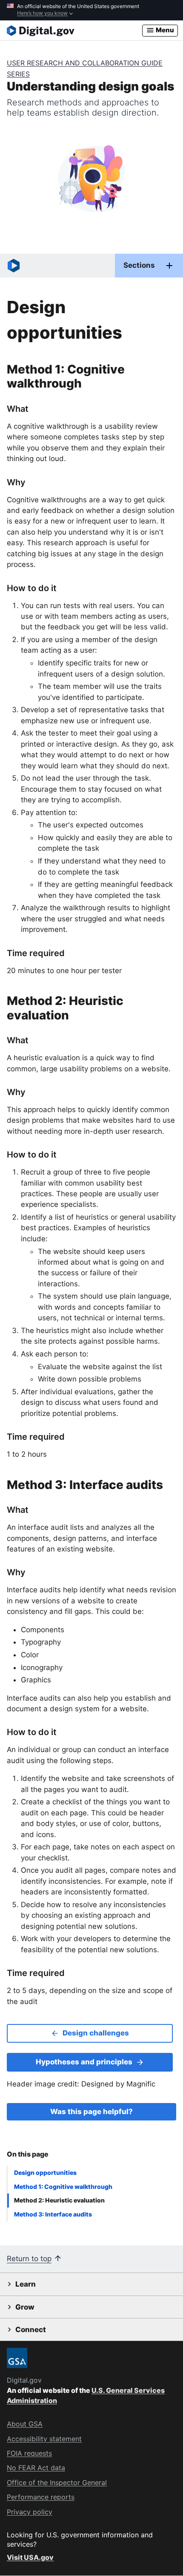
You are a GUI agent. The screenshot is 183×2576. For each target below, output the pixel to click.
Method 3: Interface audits (53, 2214)
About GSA (25, 2424)
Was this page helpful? (91, 2112)
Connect (31, 2330)
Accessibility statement (44, 2439)
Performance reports (41, 2497)
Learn (26, 2284)
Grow (25, 2307)
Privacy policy (30, 2512)
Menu (164, 30)
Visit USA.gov (30, 2557)
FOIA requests (29, 2453)
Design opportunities (45, 2173)
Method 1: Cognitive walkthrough (63, 2187)
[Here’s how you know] (91, 10)
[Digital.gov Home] (74, 31)
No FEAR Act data (36, 2468)
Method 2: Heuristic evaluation (59, 2200)
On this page (28, 2154)
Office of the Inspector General (57, 2483)
